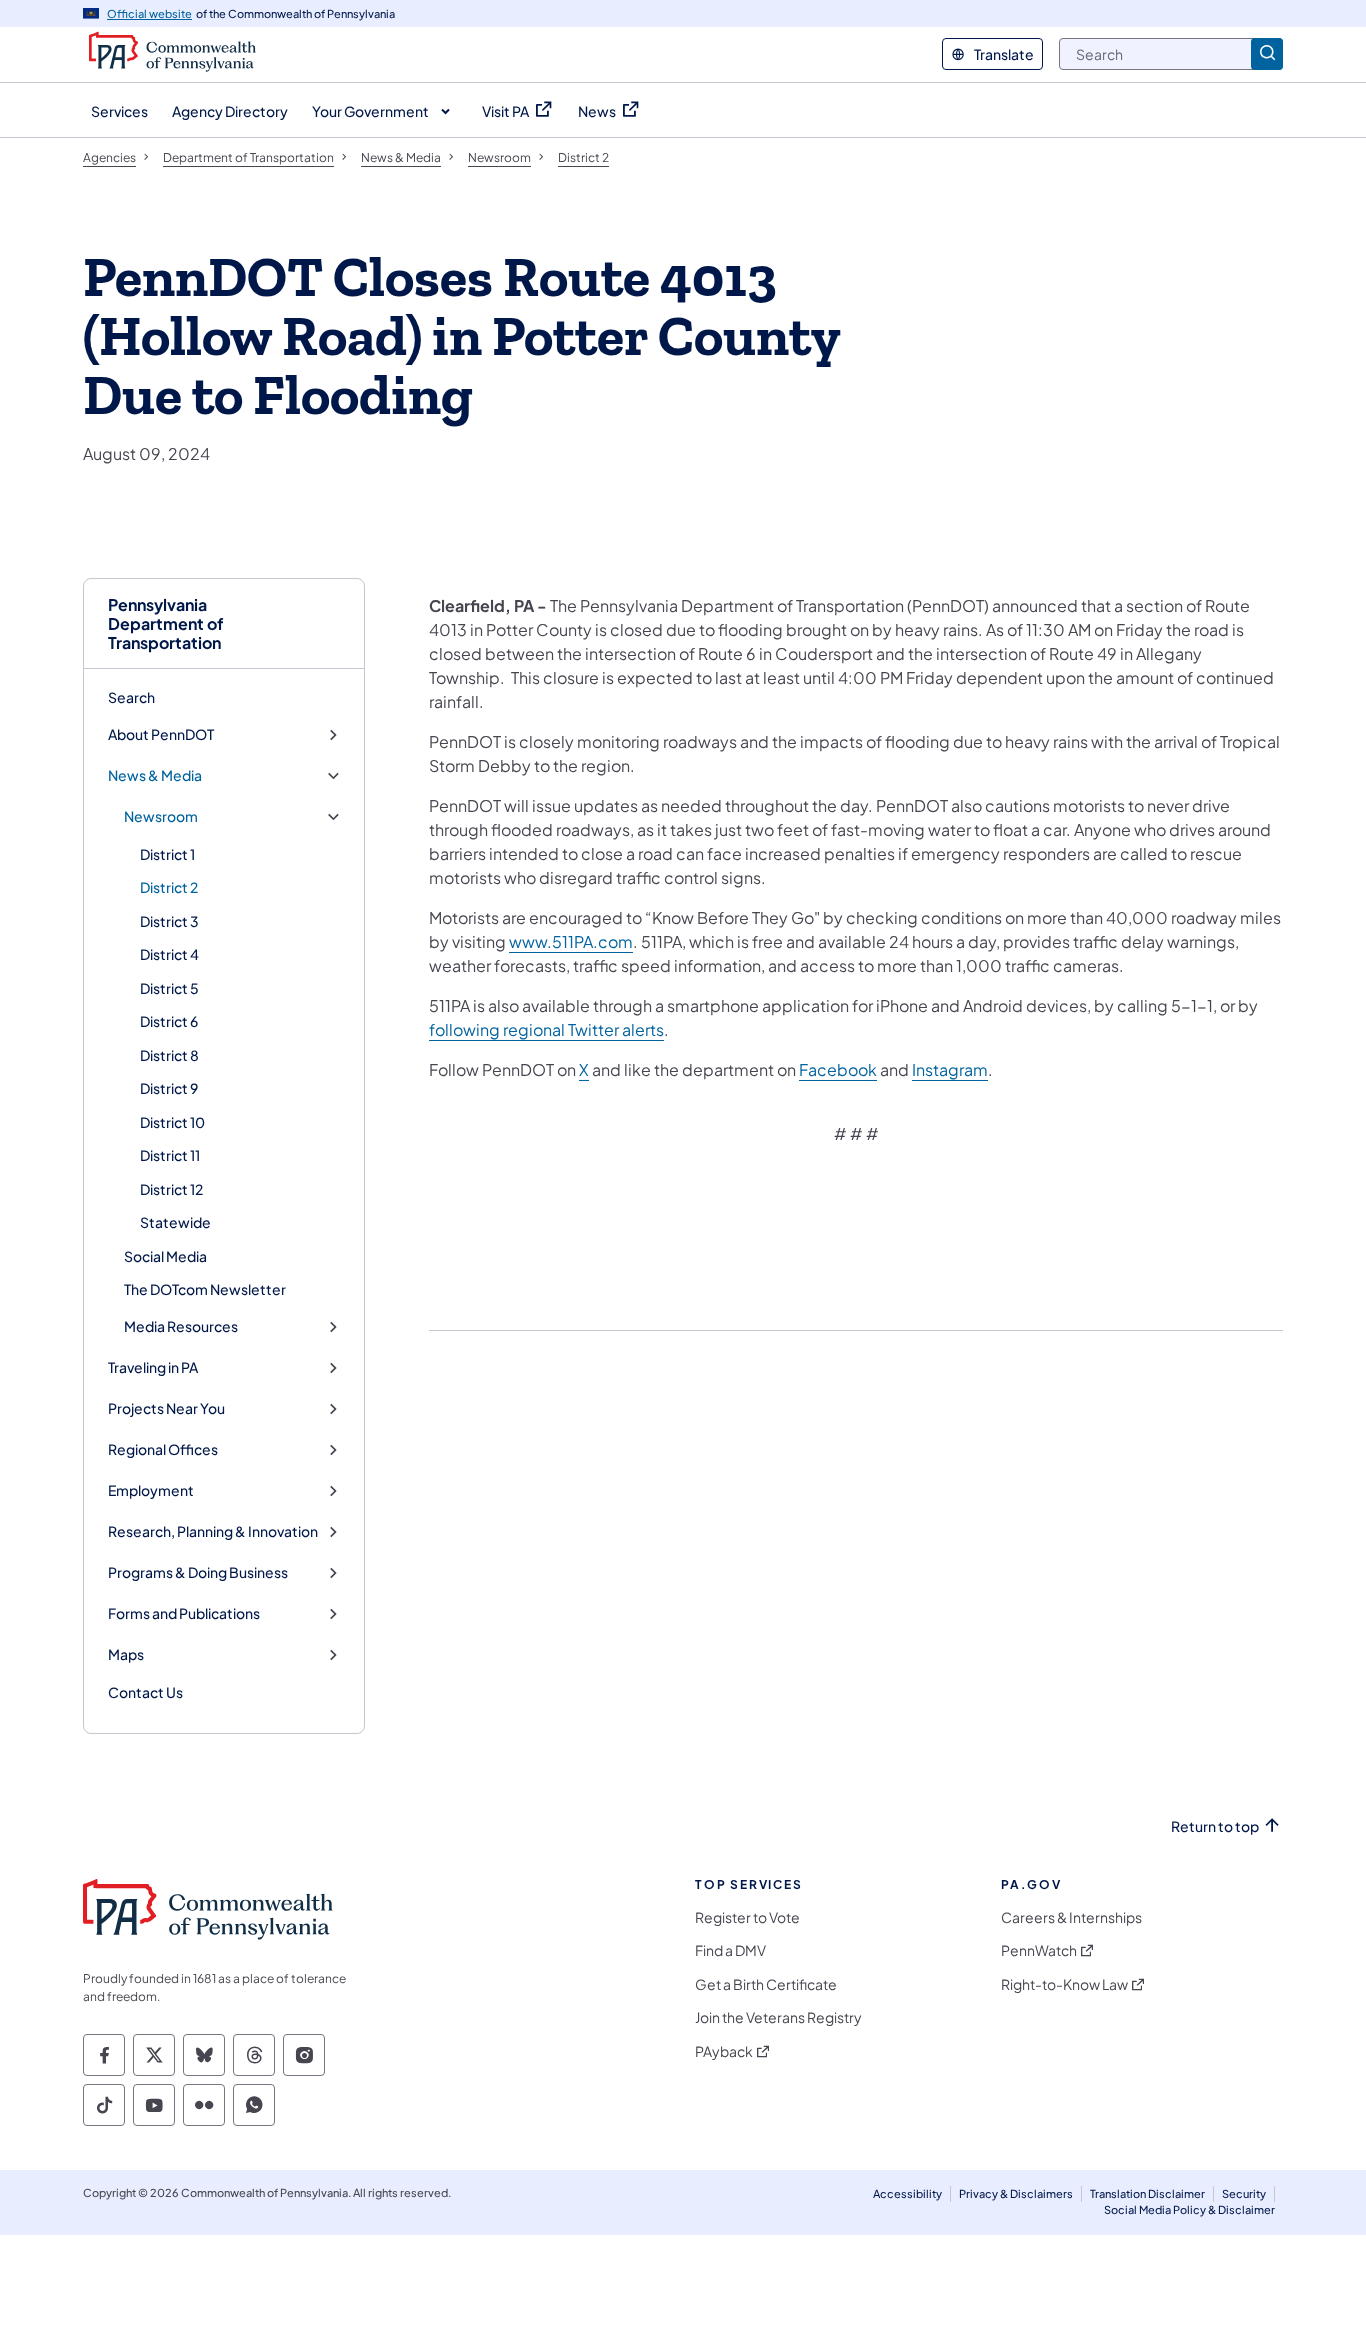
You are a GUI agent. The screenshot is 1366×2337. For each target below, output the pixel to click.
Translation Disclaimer (1147, 2193)
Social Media (165, 1256)
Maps (126, 1654)
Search (131, 697)
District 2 (169, 887)
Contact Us (145, 1692)
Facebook (838, 1069)
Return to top (1215, 1826)
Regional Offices (163, 1449)
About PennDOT (161, 734)
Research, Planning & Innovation (213, 1531)
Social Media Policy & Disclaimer (1189, 2209)
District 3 (169, 921)
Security (1244, 2193)
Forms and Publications (184, 1613)
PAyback (724, 2051)
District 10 (172, 1122)
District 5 (169, 988)
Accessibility (907, 2193)
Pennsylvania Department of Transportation (166, 624)
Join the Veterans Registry (778, 2017)
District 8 (169, 1055)
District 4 (169, 954)
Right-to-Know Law (1064, 1984)
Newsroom (161, 816)
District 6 (169, 1021)
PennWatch (1039, 1950)
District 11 (170, 1155)
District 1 (167, 854)
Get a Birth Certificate (766, 1984)
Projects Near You (166, 1408)
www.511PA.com (571, 941)
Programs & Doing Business (198, 1572)
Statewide (175, 1222)
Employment (151, 1490)
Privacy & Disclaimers (1016, 2193)
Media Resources (181, 1326)
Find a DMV (730, 1950)
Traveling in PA (153, 1367)
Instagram (950, 1069)
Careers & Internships (1071, 1917)
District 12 (171, 1189)
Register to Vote (747, 1917)
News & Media (155, 775)
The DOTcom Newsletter (205, 1289)
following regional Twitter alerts (546, 1029)
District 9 (169, 1088)
